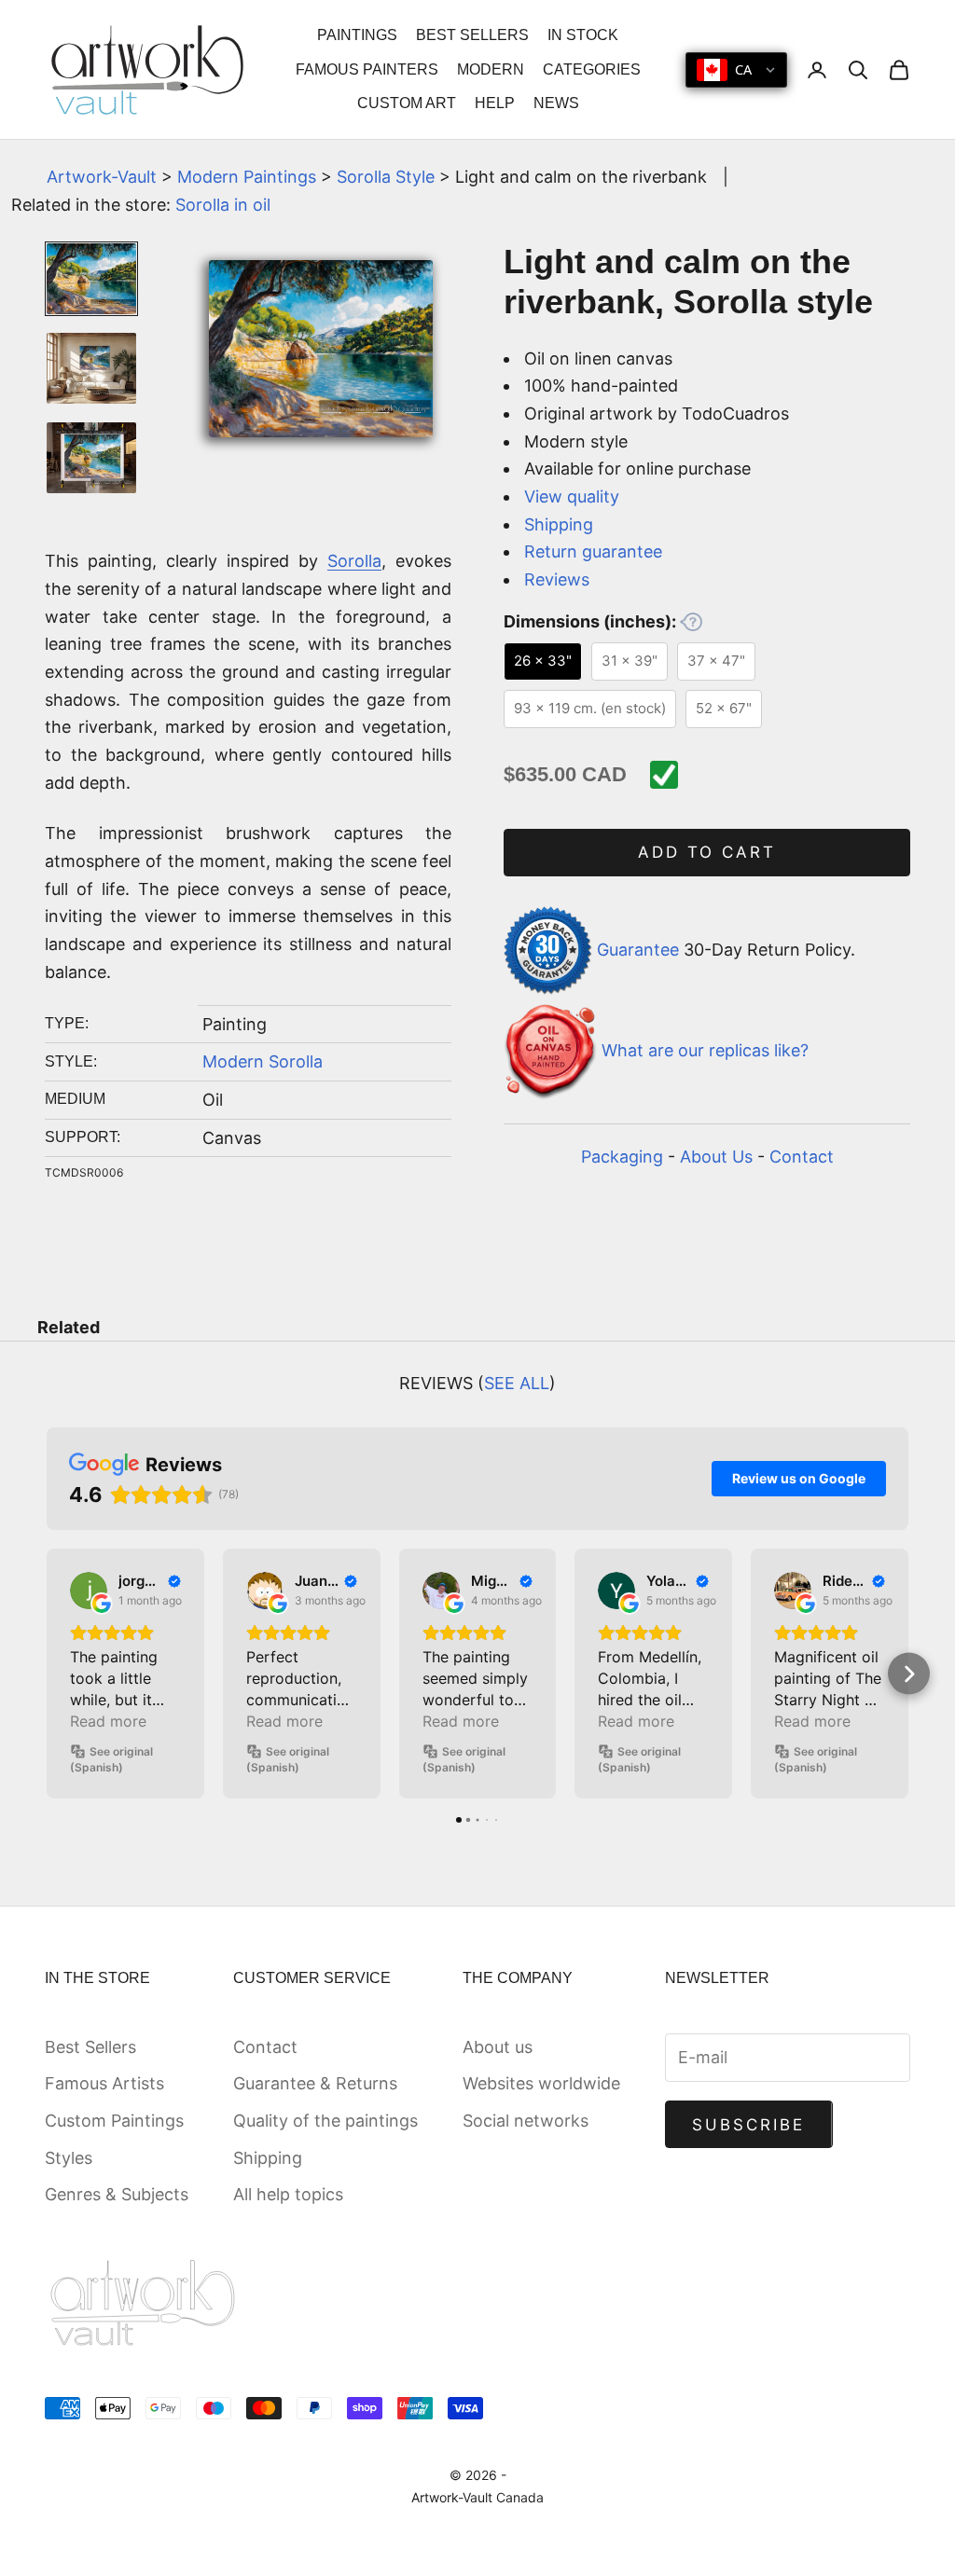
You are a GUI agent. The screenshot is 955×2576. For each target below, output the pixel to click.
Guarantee (638, 949)
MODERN (491, 69)
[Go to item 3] (91, 458)
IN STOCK (583, 35)
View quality (572, 496)
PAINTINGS (357, 35)
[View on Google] (89, 1591)
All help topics (288, 2194)
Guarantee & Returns (315, 2083)
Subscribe (749, 2125)
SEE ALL (517, 1383)
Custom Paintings (114, 2121)
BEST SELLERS (472, 35)
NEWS (556, 103)
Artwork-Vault (102, 177)
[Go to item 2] (91, 368)
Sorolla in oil (223, 205)
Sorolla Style (386, 177)
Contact (802, 1157)
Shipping (559, 524)
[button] (47, 1674)
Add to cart (707, 852)
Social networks (526, 2121)
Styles (69, 2158)
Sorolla (354, 561)
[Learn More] (691, 622)
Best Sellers (90, 2047)
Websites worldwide (541, 2083)
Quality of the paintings (325, 2121)
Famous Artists (104, 2083)
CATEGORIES (592, 69)
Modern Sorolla (263, 1061)
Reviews (557, 579)
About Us (716, 1157)
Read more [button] (108, 1721)
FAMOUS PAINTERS (367, 69)
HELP (495, 103)
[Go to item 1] (91, 279)
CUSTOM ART (407, 103)
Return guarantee (593, 551)
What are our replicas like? (705, 1051)
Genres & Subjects (117, 2194)
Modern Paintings (247, 177)
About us (498, 2047)
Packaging (622, 1157)
